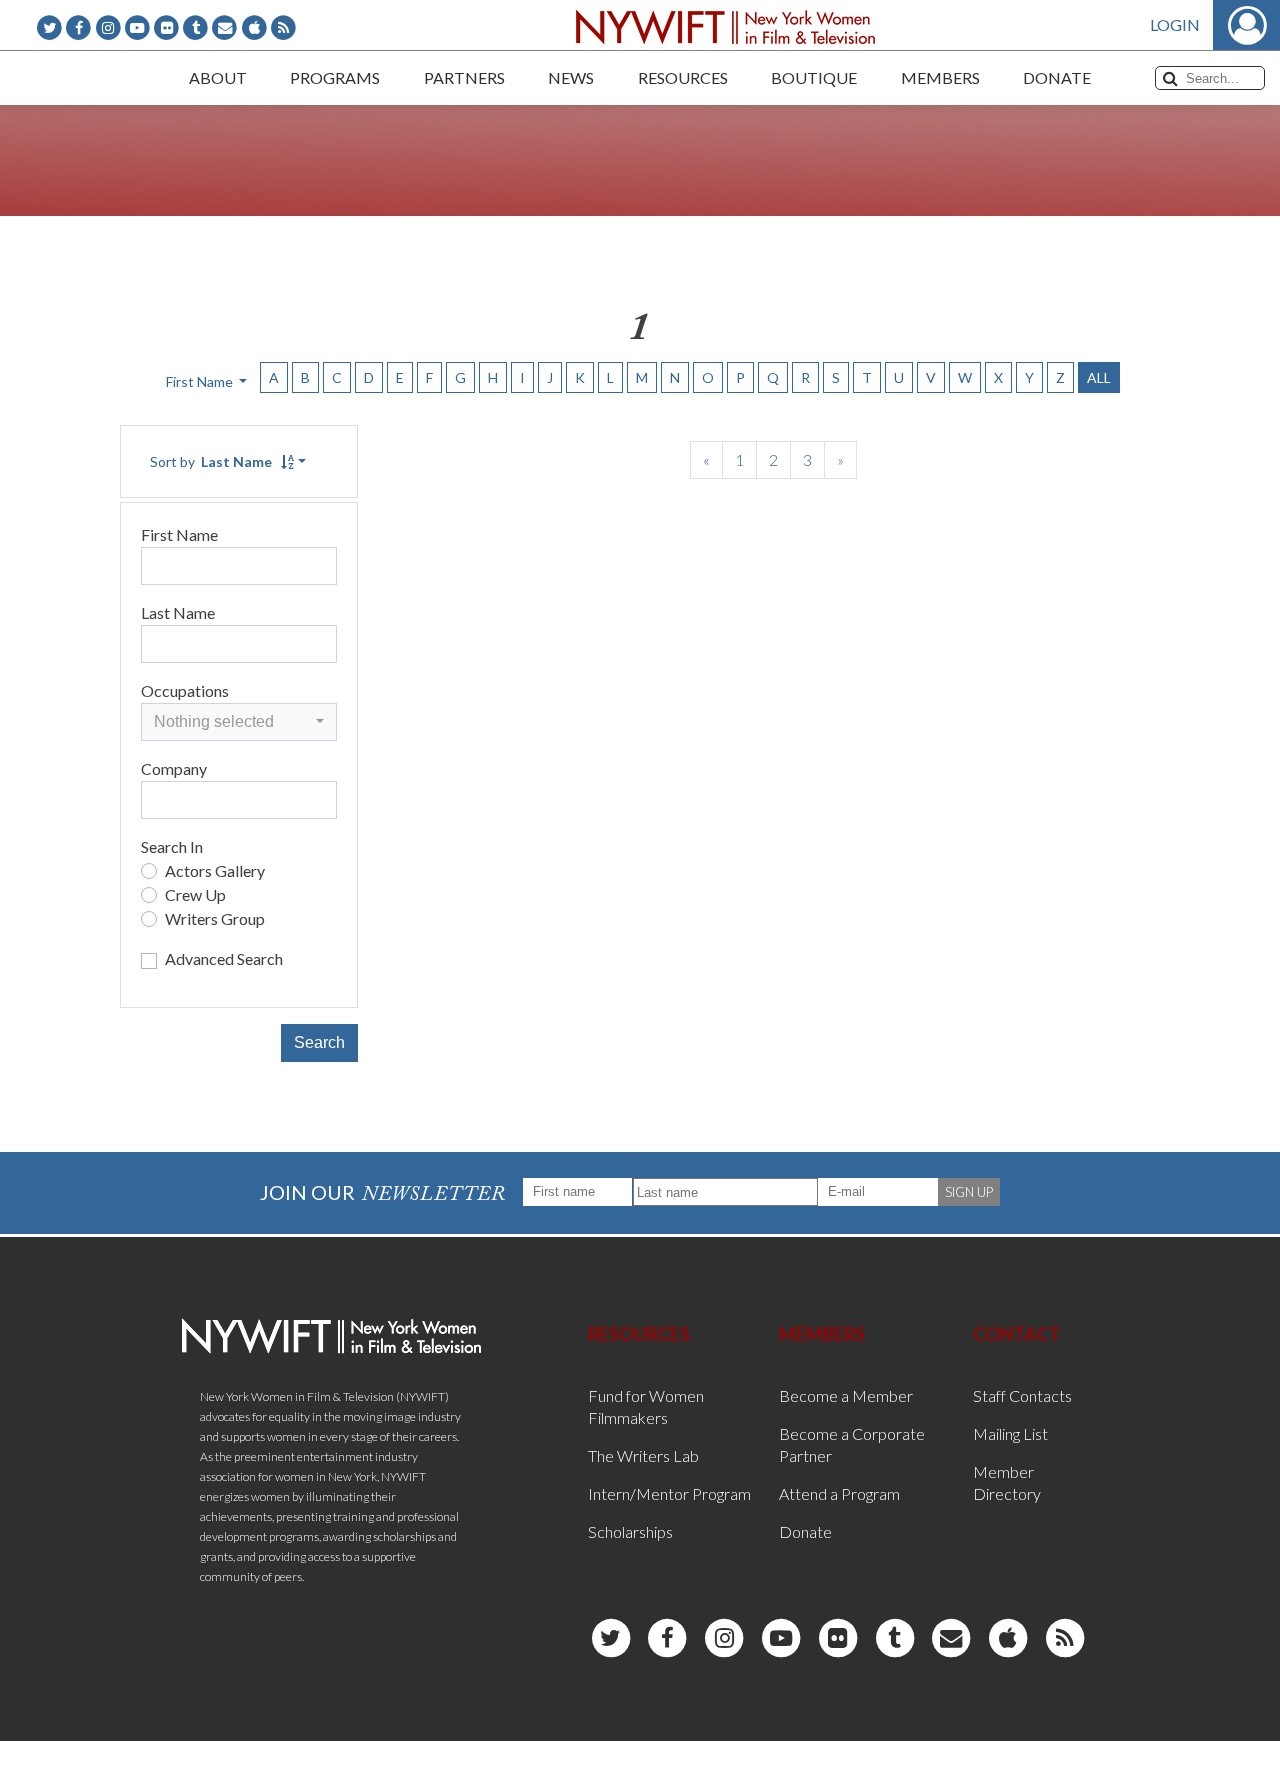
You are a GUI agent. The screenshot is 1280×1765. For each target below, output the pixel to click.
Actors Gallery (215, 870)
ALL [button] (1099, 377)
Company (174, 768)
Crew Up (195, 894)
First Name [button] (201, 381)
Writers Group (215, 918)
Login (1175, 24)
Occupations (185, 690)
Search (319, 1042)
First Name (179, 534)
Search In (172, 846)
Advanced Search (224, 958)
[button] (239, 722)
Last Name (178, 612)
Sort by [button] (211, 461)
